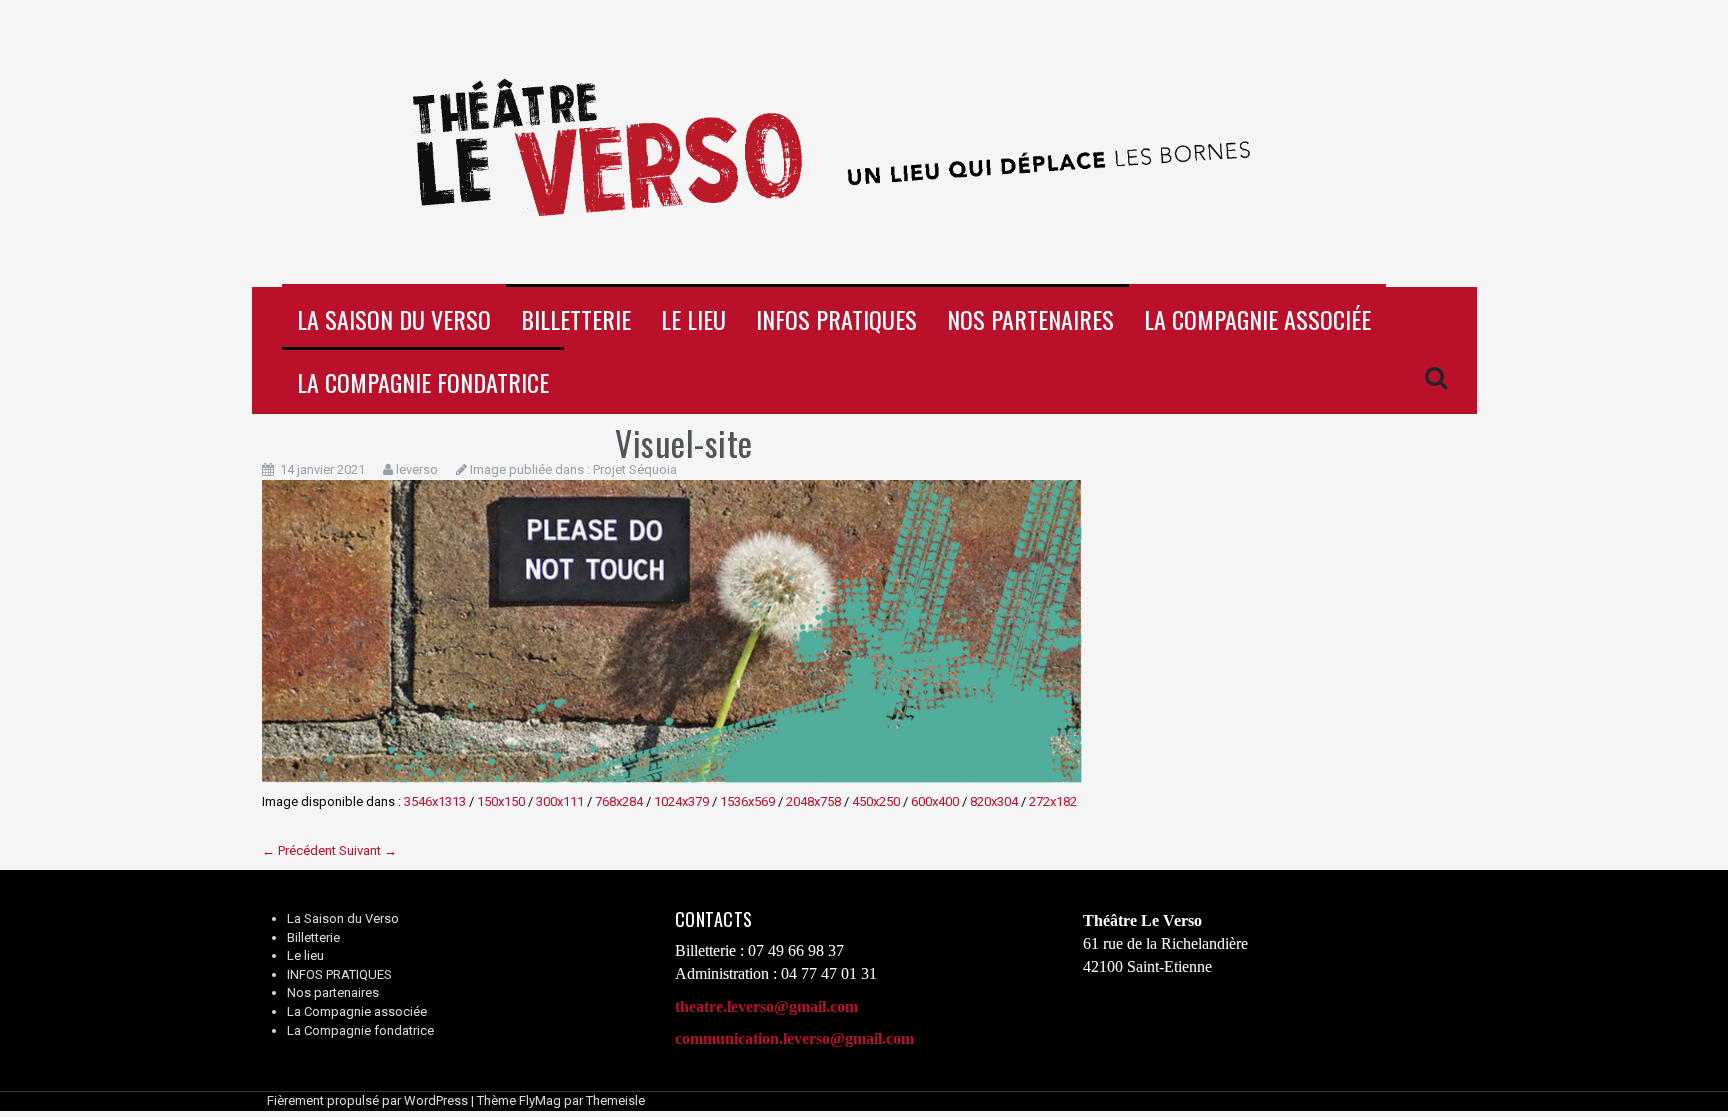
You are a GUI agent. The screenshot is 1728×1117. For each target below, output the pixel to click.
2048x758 (813, 801)
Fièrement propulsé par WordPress (367, 1100)
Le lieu (693, 319)
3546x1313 (435, 801)
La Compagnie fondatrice (423, 382)
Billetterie (576, 319)
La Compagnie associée (1257, 319)
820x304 (994, 801)
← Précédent (299, 850)
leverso (417, 469)
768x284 (619, 801)
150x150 (501, 801)
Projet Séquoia (635, 469)
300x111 (560, 801)
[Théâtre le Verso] (864, 142)
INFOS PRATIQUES (836, 319)
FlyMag (540, 1100)
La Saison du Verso (394, 319)
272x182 (1053, 801)
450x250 (876, 801)
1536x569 (747, 801)
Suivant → (368, 850)
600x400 (935, 801)
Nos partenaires (1030, 319)
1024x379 (681, 801)
